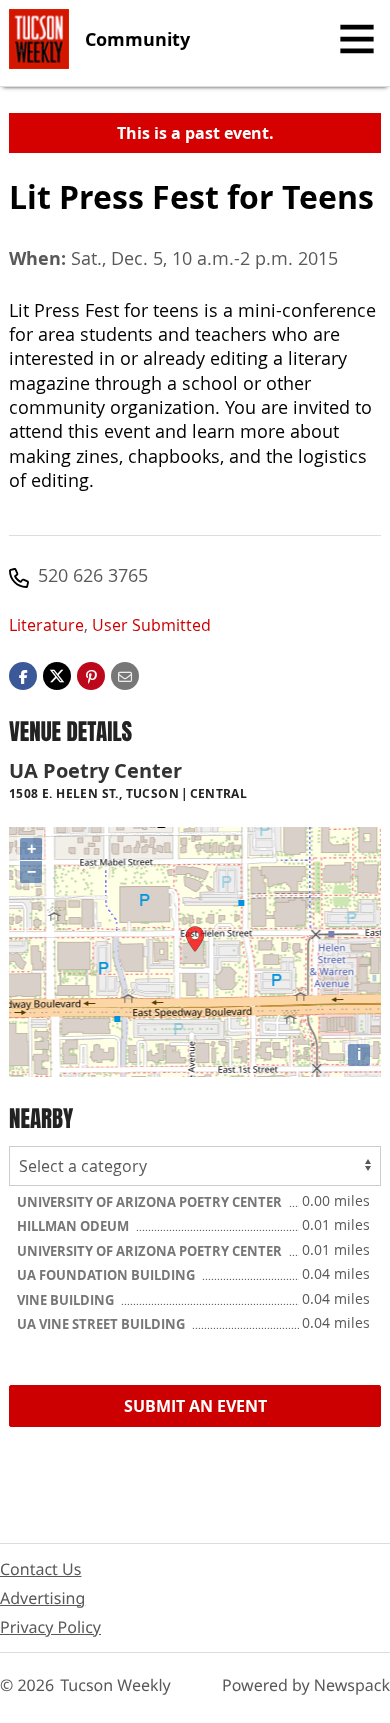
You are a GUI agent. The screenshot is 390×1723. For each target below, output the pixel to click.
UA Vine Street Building (102, 1324)
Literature (46, 625)
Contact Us (40, 1569)
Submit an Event (195, 1406)
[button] (91, 675)
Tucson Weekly (115, 1685)
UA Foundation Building (107, 1275)
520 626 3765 (93, 575)
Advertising (42, 1598)
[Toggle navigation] (357, 39)
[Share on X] (57, 675)
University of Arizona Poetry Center (151, 1202)
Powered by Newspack (306, 1685)
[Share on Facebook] (23, 675)
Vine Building (67, 1300)
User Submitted (151, 625)
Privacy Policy (50, 1627)
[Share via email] (125, 675)
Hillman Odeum (74, 1226)
